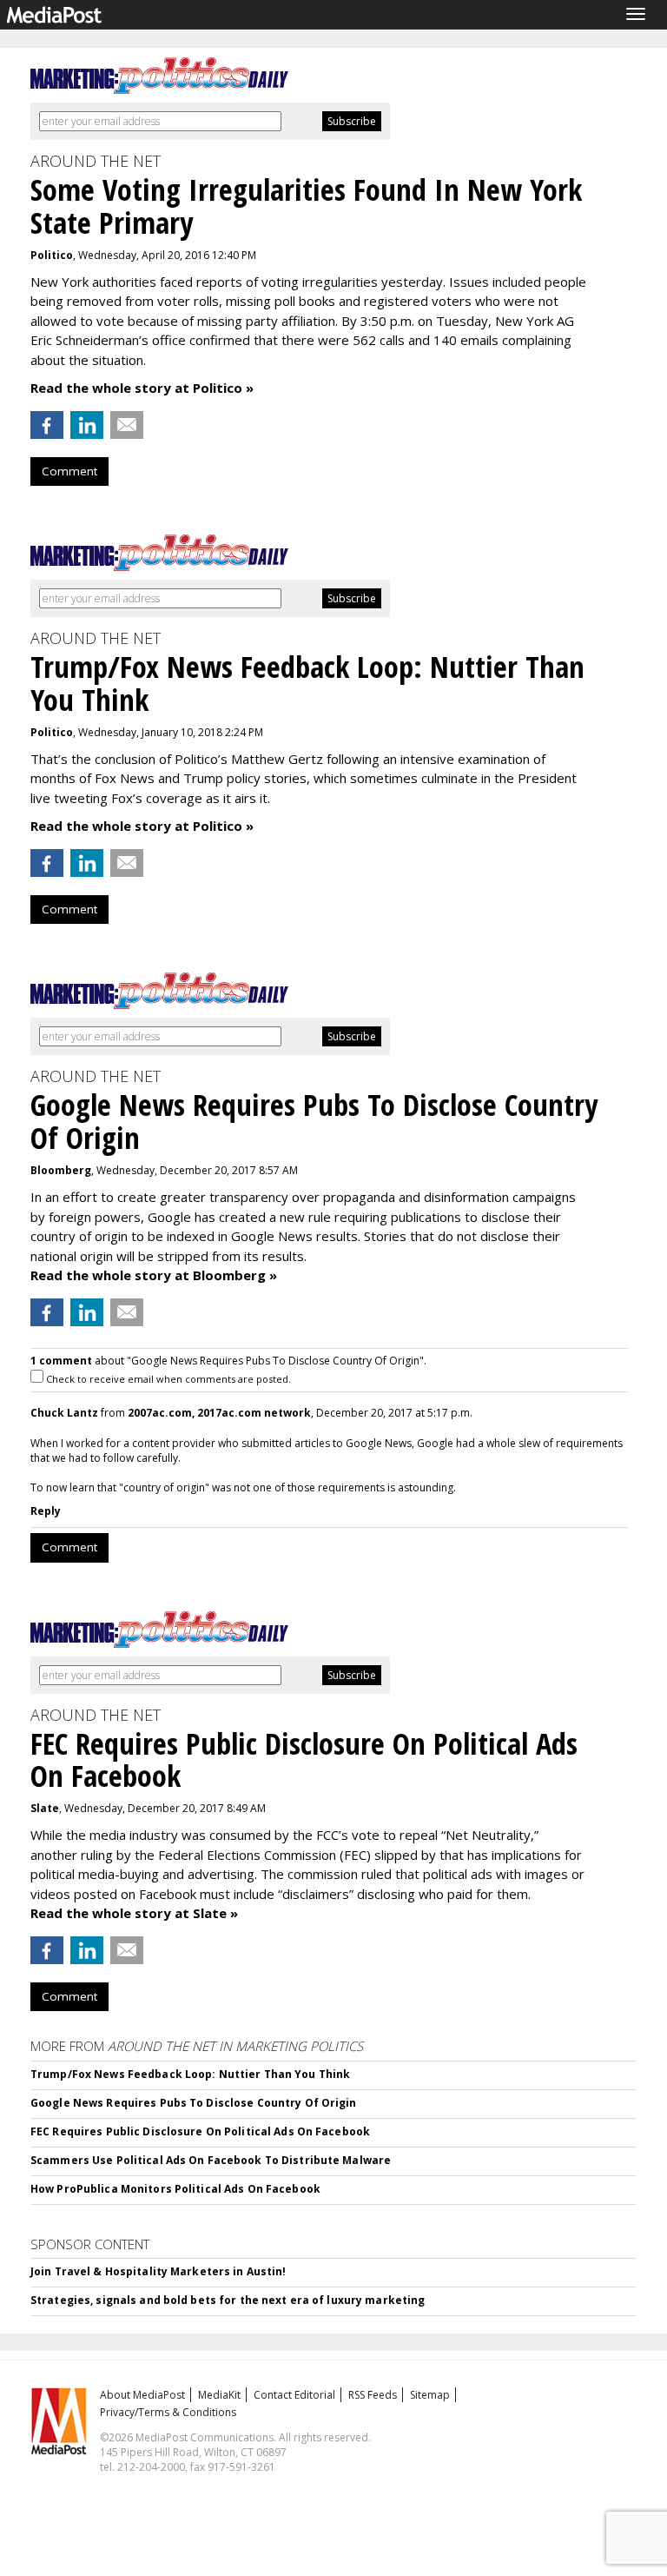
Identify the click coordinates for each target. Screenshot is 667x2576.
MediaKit (219, 2395)
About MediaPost (142, 2395)
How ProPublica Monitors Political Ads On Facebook (175, 2189)
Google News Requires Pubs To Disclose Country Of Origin (194, 2103)
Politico (52, 255)
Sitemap (430, 2395)
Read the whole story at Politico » (142, 388)
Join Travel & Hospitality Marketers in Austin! (158, 2271)
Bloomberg (61, 1170)
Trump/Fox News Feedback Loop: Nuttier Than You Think (190, 2074)
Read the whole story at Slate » (134, 1913)
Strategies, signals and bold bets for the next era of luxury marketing (228, 2300)
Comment (69, 471)
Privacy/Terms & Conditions (168, 2412)
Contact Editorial (294, 2395)
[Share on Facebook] (47, 425)
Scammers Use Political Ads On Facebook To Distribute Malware (211, 2160)
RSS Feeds (373, 2395)
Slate (45, 1808)
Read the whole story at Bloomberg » (154, 1275)
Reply (46, 1511)
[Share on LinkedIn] (87, 425)
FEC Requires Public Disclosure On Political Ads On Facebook (200, 2131)
